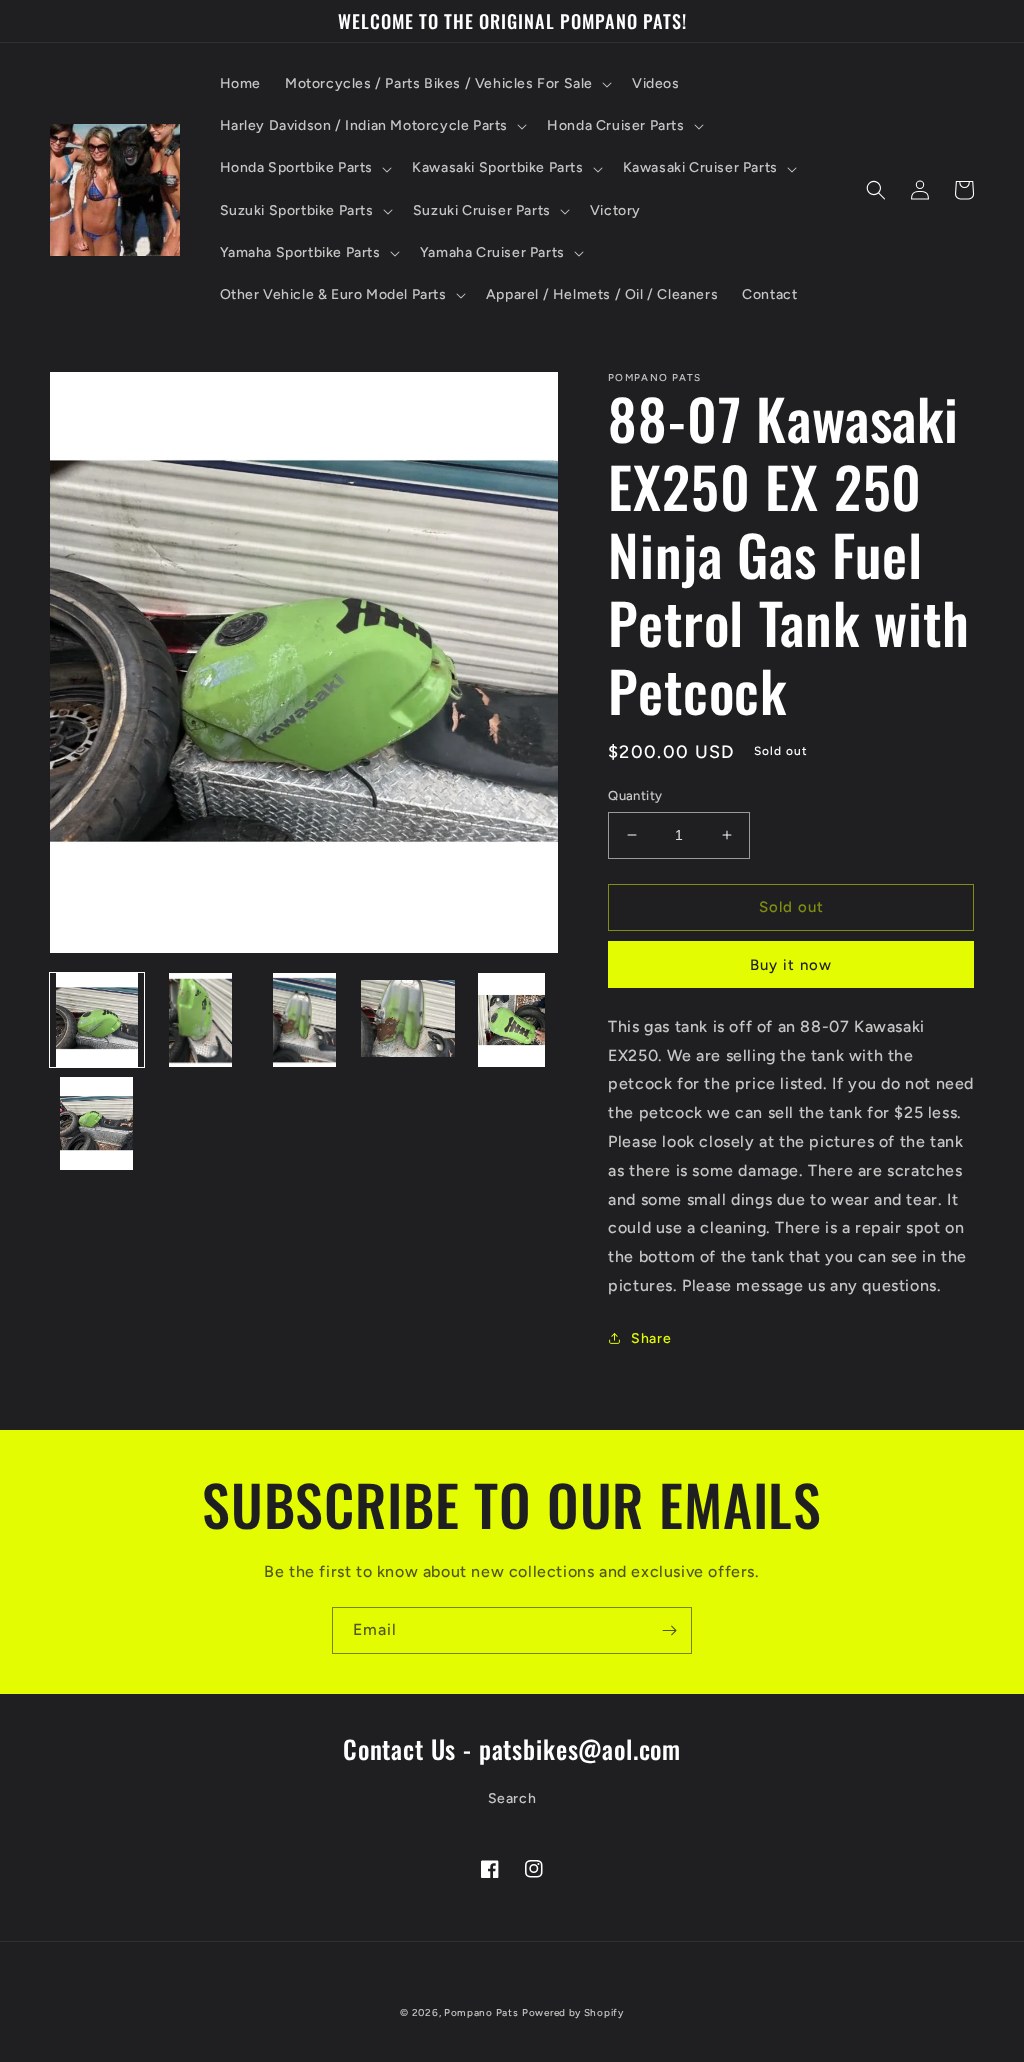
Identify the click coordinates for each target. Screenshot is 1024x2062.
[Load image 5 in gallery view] (512, 1020)
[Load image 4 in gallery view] (408, 1020)
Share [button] (651, 1338)
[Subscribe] (669, 1630)
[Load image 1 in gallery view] (97, 1020)
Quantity (635, 795)
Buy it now (791, 965)
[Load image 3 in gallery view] (304, 1020)
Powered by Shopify (573, 2012)
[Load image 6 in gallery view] (97, 1124)
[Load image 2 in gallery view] (201, 1020)
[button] (446, 84)
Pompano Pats (481, 2012)
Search (512, 1798)
